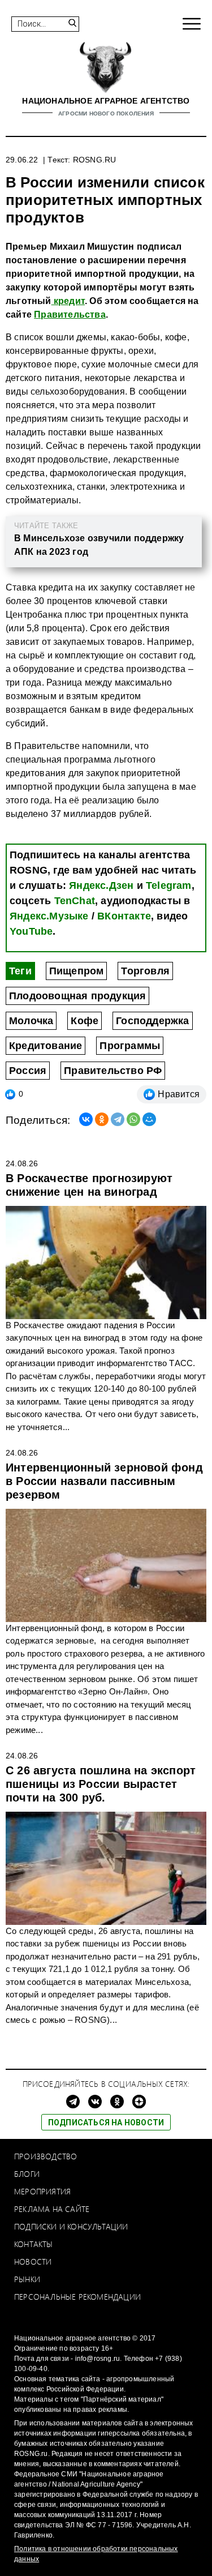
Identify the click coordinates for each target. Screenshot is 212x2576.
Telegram (169, 885)
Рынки (27, 2279)
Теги (20, 971)
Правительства (70, 314)
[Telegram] (118, 1119)
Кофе (85, 1021)
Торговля (145, 971)
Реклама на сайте (52, 2209)
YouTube (31, 931)
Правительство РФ (113, 1071)
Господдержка (152, 1021)
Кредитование (46, 1046)
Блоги (27, 2174)
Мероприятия (42, 2191)
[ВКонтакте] (86, 1119)
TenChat (75, 901)
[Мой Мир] (149, 1119)
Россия (28, 1071)
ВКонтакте (124, 916)
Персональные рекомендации (77, 2297)
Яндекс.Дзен (101, 885)
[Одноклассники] (102, 1119)
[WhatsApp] (133, 1119)
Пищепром (77, 971)
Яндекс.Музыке (49, 916)
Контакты (34, 2244)
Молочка (31, 1021)
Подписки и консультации (71, 2226)
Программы (130, 1046)
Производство (46, 2156)
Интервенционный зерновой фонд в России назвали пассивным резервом (104, 1481)
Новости (33, 2262)
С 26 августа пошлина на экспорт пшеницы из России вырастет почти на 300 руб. (101, 1784)
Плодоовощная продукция (77, 996)
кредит (68, 301)
